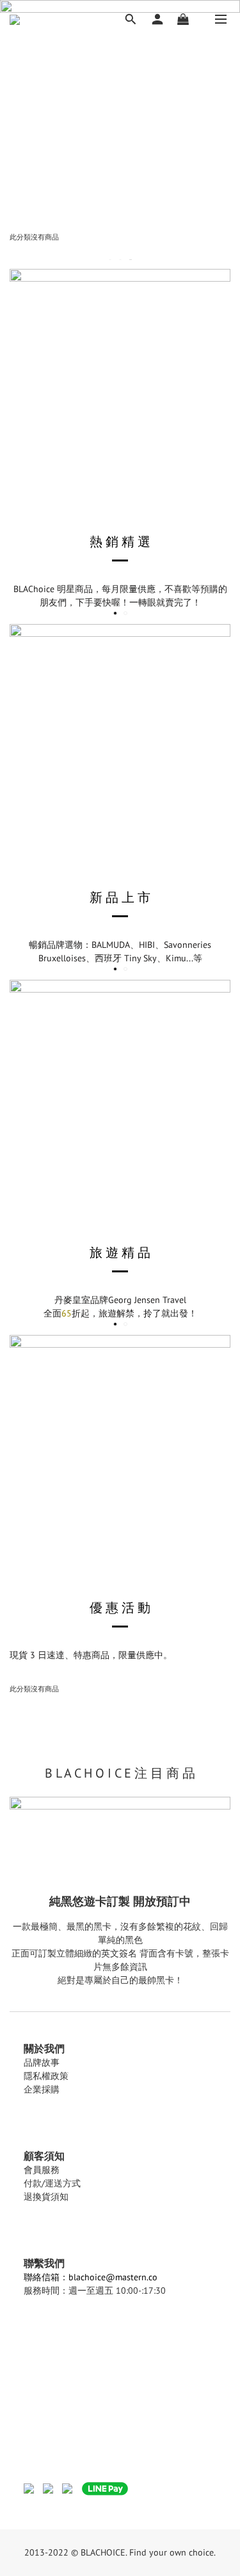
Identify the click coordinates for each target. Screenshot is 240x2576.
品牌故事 (42, 2062)
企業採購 (42, 2089)
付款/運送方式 (52, 2183)
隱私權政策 (46, 2076)
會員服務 (42, 2170)
